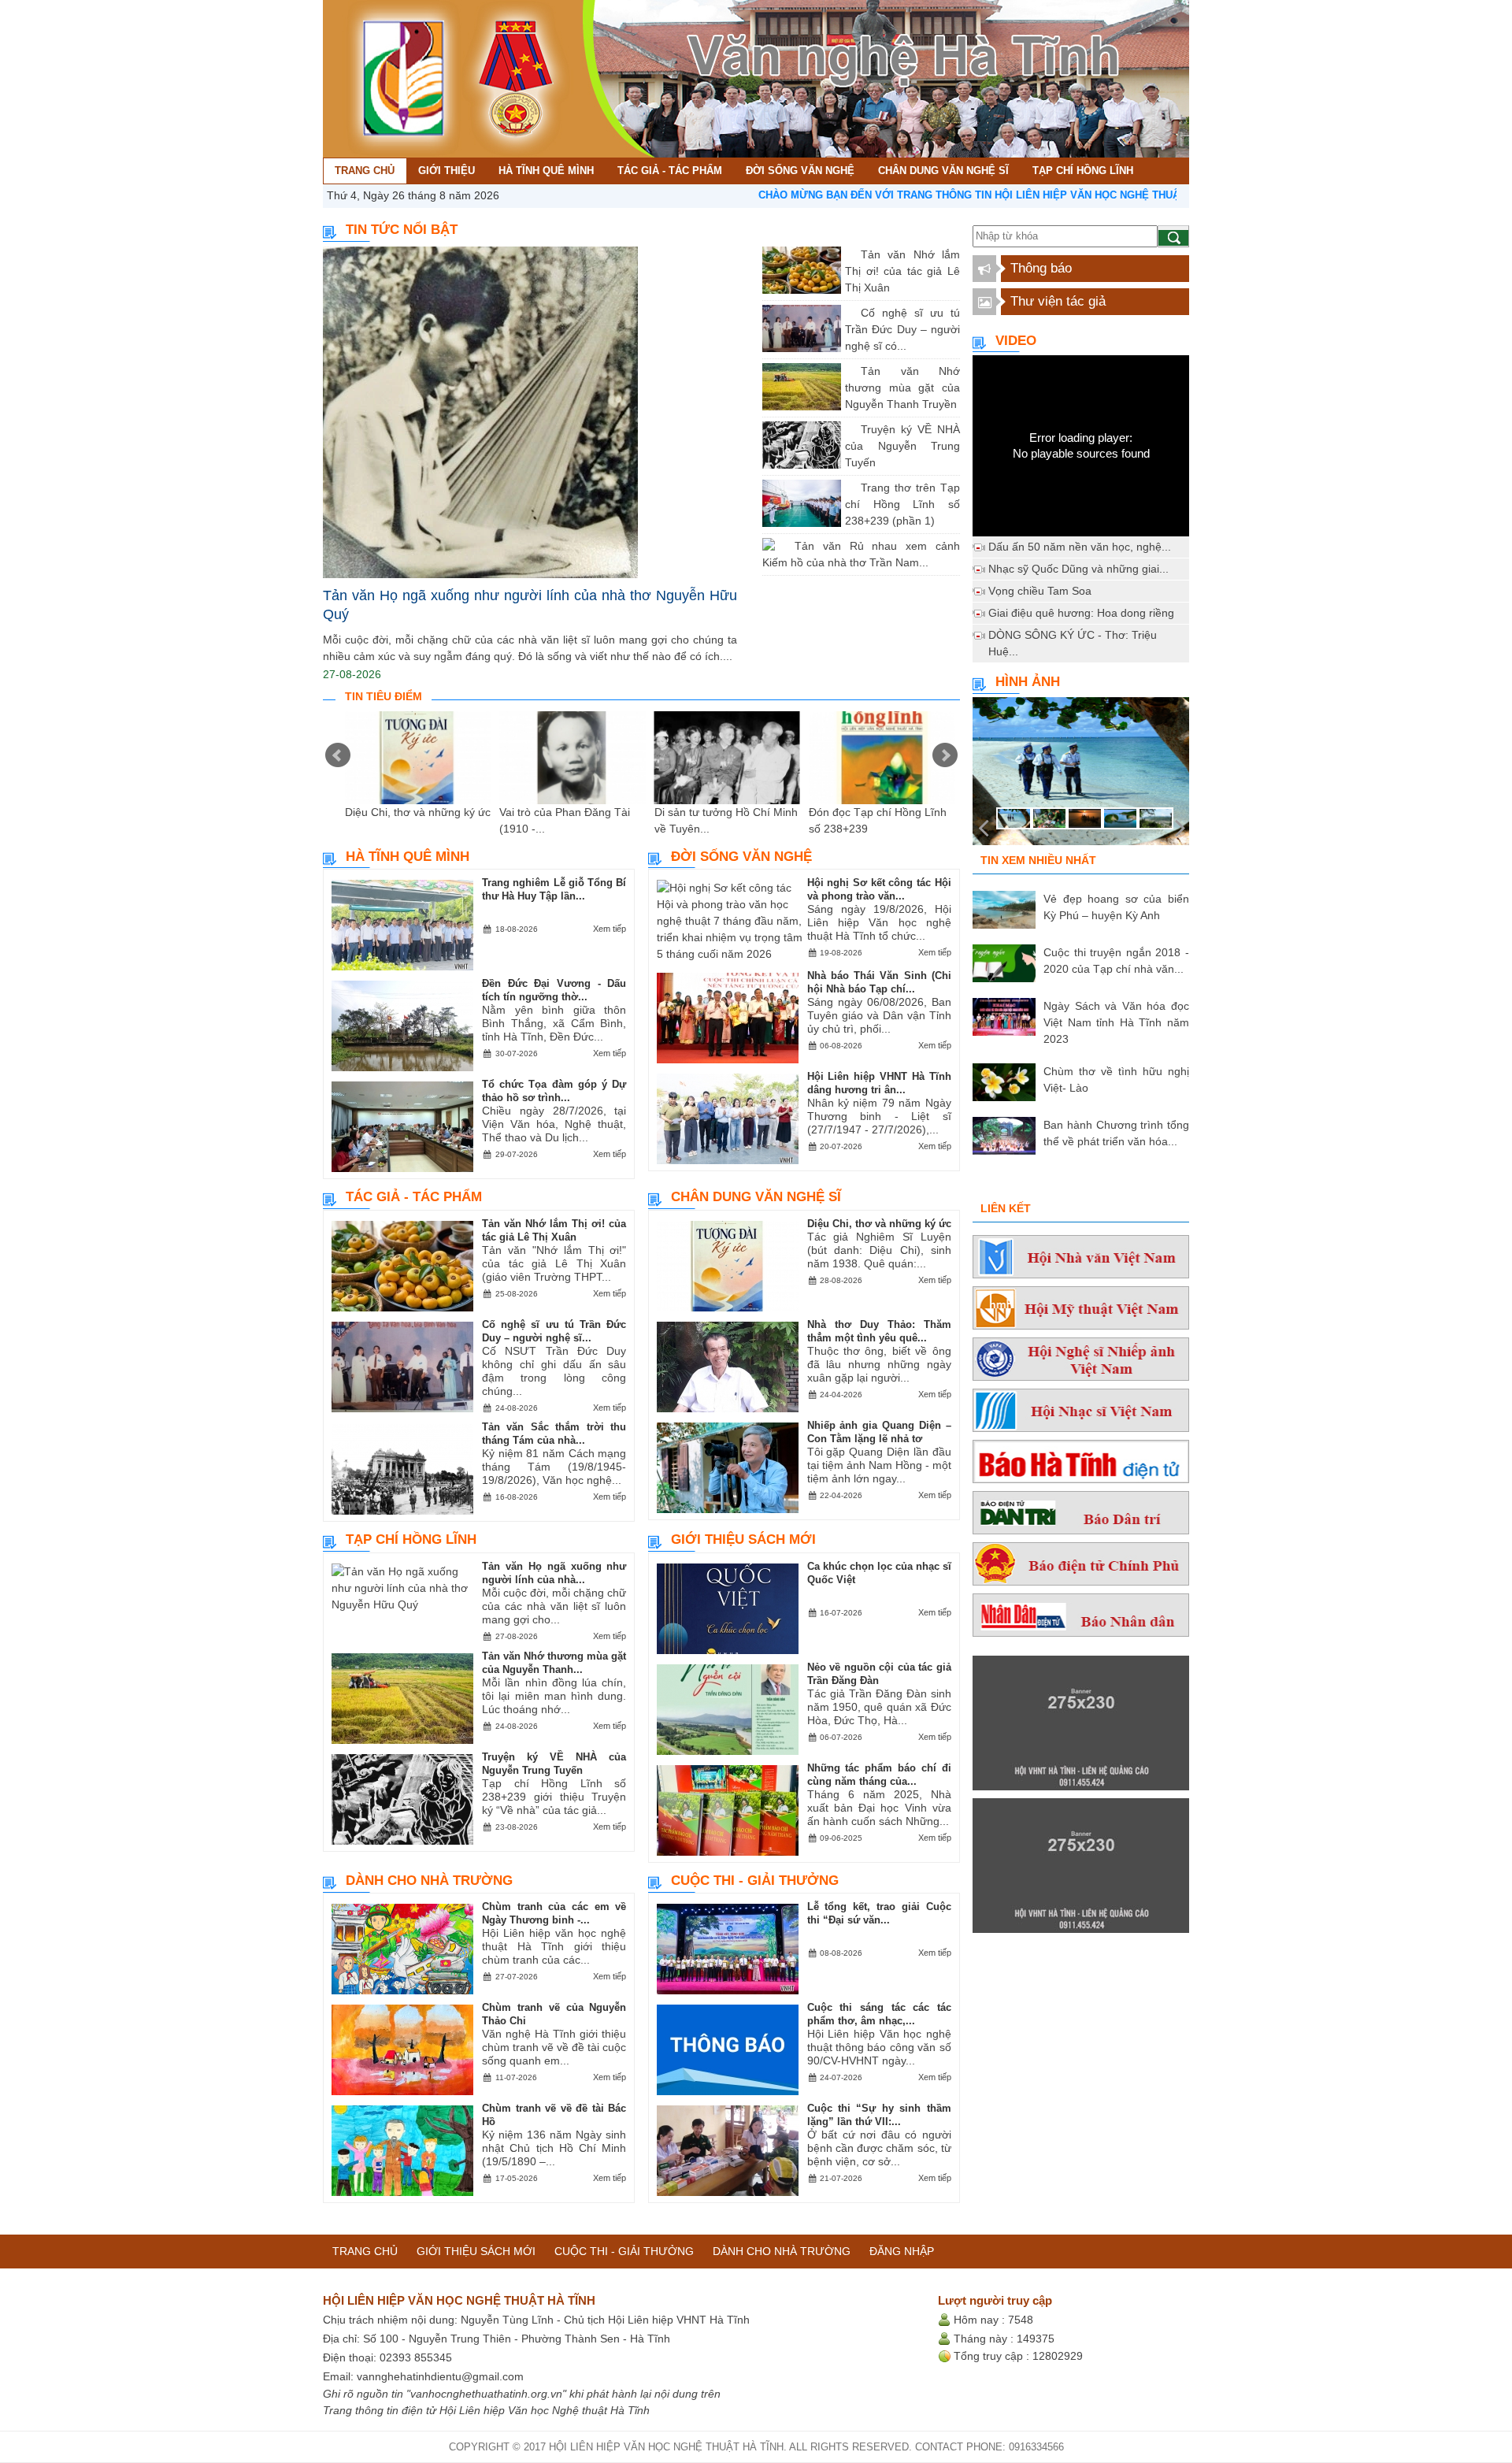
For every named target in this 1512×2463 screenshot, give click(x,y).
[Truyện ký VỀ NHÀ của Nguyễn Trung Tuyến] (849, 429)
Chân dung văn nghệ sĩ (756, 1197)
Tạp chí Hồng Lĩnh (411, 1539)
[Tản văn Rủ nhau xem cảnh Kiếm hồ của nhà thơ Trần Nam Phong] (783, 546)
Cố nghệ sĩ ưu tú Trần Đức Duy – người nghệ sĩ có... (902, 329)
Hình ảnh (1028, 682)
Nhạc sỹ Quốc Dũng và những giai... (1078, 569)
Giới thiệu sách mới (743, 1539)
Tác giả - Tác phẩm (414, 1197)
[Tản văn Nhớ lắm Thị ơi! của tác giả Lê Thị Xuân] (849, 254)
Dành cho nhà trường (429, 1881)
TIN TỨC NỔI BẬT (402, 230)
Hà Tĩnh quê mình (408, 857)
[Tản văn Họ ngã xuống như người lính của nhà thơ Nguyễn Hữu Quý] (530, 412)
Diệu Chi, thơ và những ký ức (418, 812)
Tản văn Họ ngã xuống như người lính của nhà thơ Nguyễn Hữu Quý (530, 605)
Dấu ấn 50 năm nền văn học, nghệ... (1080, 547)
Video (1016, 341)
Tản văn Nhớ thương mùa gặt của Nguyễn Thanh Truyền (902, 388)
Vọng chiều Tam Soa (1040, 591)
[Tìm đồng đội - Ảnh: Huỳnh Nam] (1081, 776)
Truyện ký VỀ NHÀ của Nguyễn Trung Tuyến (902, 446)
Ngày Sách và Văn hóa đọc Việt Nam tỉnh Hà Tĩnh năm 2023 (1116, 1022)
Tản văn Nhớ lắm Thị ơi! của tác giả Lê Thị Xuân (902, 271)
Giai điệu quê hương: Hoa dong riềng (1081, 613)
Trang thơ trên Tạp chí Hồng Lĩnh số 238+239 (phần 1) (902, 504)
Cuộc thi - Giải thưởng (755, 1881)
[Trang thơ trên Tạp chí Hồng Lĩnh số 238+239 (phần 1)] (849, 488)
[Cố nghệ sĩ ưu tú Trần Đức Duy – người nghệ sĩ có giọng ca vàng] (849, 313)
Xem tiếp (610, 929)
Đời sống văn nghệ (741, 857)
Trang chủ (365, 2251)
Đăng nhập (902, 2251)
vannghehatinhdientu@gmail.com (440, 2376)
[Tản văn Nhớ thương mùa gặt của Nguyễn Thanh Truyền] (849, 371)
